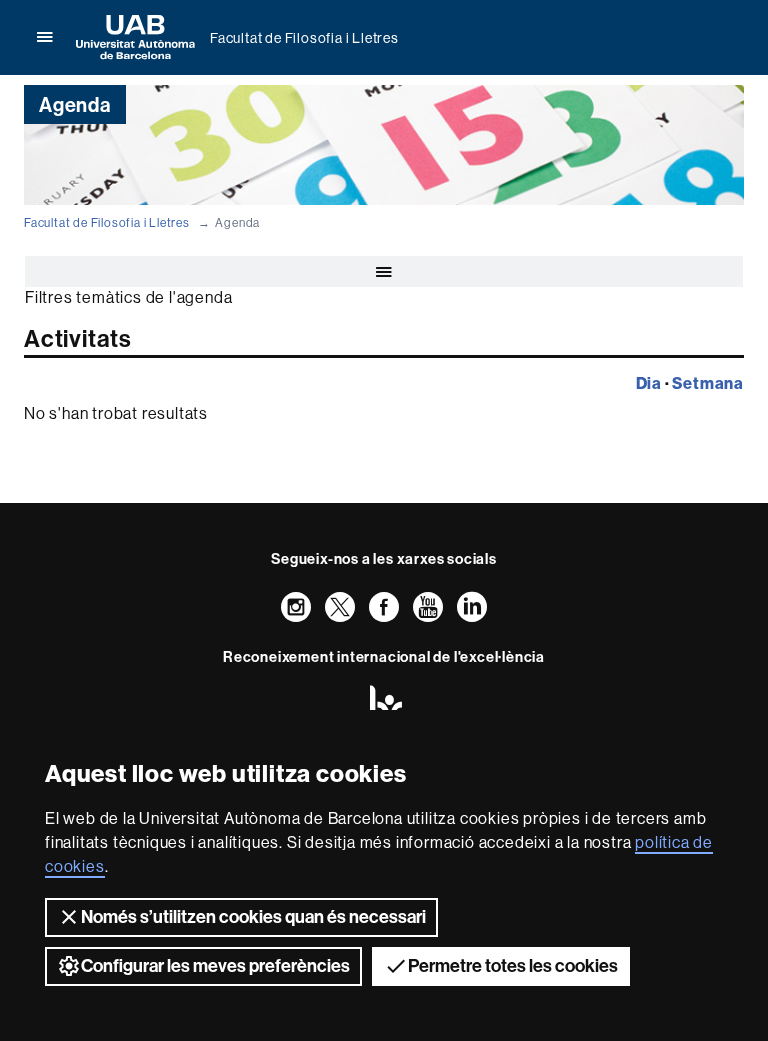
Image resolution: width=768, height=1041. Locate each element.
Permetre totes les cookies (513, 966)
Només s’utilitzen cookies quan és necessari (253, 917)
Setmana (708, 383)
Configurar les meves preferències (215, 966)
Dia (649, 383)
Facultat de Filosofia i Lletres (304, 38)
